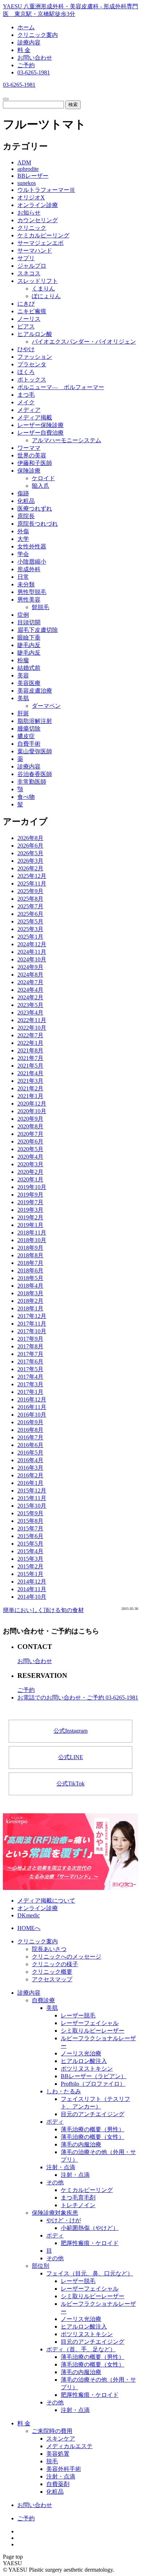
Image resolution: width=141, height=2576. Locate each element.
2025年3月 (30, 929)
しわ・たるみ (64, 2091)
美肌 (23, 698)
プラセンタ (32, 364)
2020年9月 (30, 1119)
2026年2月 (30, 868)
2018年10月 (32, 1240)
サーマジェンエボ (40, 243)
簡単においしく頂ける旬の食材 (43, 1610)
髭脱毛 (40, 607)
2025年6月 (30, 914)
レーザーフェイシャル (90, 2023)
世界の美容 (32, 455)
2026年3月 (30, 861)
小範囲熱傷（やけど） (90, 2228)
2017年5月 (30, 1369)
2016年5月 (30, 1453)
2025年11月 (32, 884)
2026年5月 (30, 853)
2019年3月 (30, 1210)
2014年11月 (32, 1589)
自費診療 (43, 2000)
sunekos (27, 183)
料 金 (24, 50)
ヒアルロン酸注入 (84, 2061)
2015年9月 (30, 1513)
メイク (26, 402)
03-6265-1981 (34, 72)
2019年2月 (30, 1217)
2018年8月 (30, 1255)
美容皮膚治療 (35, 691)
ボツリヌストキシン (87, 2069)
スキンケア (61, 2439)
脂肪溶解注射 (35, 721)
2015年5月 (30, 1544)
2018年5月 (30, 1278)
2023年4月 (30, 1013)
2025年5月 (30, 921)
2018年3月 (30, 1293)
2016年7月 (30, 1437)
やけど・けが (64, 2220)
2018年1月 (30, 1308)
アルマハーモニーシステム (67, 440)
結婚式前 (29, 668)
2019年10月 (32, 1187)
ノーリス (29, 319)
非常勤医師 (32, 782)
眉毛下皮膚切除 (38, 630)
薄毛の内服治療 (81, 2144)
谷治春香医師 (35, 774)
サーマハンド (35, 251)
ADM (24, 162)
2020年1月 (30, 1179)
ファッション (35, 357)
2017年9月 (30, 1339)
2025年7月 (30, 906)
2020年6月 (30, 1141)
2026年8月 (30, 838)
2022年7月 (30, 1035)
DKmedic (29, 1915)
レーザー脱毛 (78, 2015)
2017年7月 (30, 1354)
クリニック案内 (38, 35)
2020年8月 (30, 1126)
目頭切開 (29, 622)
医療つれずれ (35, 509)
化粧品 (26, 501)
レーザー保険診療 (40, 425)
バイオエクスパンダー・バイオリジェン (84, 342)
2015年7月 (30, 1528)
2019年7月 (30, 1202)
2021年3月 (30, 1081)
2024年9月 (30, 967)
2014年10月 (32, 1597)
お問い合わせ (35, 58)
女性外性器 (32, 546)
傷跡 (23, 493)
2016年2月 (30, 1475)
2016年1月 (30, 1483)
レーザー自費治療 (40, 433)
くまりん (43, 288)
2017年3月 (30, 1384)
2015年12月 (32, 1491)
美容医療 (29, 683)
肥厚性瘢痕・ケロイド (90, 2243)
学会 (23, 554)
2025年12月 (32, 876)
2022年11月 (32, 1020)
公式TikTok (70, 1784)
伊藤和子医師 (35, 463)
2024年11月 (32, 952)
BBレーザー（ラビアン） (94, 2076)
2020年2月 (30, 1172)
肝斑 (23, 713)
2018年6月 (30, 1270)
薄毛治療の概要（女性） (93, 2137)
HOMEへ (29, 1928)
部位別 (40, 2266)
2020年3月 (30, 1164)
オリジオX (31, 197)
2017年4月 (30, 1377)
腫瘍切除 (29, 729)
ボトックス (32, 380)
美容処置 (58, 2454)
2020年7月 (30, 1134)
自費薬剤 (58, 2484)
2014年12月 (32, 1582)
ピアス (26, 326)
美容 (23, 675)
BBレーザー (33, 176)
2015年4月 (30, 1551)
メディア (29, 410)
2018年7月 (30, 1263)
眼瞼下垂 (29, 637)
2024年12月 (32, 944)
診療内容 (29, 42)
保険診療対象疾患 (55, 2213)
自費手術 (29, 744)
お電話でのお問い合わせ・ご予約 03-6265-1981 (78, 1698)
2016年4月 (30, 1460)
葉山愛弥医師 (35, 751)
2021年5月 (30, 1066)
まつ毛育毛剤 (78, 2198)
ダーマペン (46, 706)
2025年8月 (30, 899)
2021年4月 (30, 1073)
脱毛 (52, 2461)
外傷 (23, 531)
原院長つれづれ (38, 524)
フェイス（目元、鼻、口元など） (90, 2273)
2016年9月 (30, 1422)
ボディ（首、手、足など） (81, 2349)
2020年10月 (32, 1111)
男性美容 (29, 600)
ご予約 (26, 65)
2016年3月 (30, 1468)
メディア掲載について (46, 1901)
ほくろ (26, 372)
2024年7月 (30, 982)
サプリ (26, 258)
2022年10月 (32, 1028)
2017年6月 (30, 1362)
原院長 (26, 516)
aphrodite (28, 169)
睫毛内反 (29, 645)
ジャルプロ (32, 266)
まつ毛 (26, 395)
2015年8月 (30, 1521)
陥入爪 (40, 486)
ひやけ (26, 349)
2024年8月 (30, 975)
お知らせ (29, 213)
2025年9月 (30, 891)
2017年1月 (30, 1392)
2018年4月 (30, 1286)
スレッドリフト (38, 281)
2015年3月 (30, 1559)
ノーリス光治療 (81, 2053)
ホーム (26, 27)
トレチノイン (78, 2205)
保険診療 (29, 471)
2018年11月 (32, 1233)
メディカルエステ (69, 2446)
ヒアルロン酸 (35, 334)
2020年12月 (32, 1104)
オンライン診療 (38, 205)
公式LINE (71, 1757)
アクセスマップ (52, 1979)
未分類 (26, 584)
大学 (23, 539)
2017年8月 (30, 1346)
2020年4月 (30, 1157)
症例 (23, 615)
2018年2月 (30, 1301)
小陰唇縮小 (32, 562)
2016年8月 (30, 1430)
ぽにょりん (46, 296)
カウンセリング (38, 220)
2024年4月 (30, 990)
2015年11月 (32, 1498)
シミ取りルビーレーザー (93, 2031)
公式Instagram (70, 1731)
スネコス (29, 273)
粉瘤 (23, 660)
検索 (73, 105)
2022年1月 (30, 1043)
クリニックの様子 (55, 1964)
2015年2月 (30, 1566)
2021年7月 (30, 1058)
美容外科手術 (64, 2469)
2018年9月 (30, 1248)
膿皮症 (26, 736)
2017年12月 (32, 1316)
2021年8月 (30, 1050)
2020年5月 (30, 1149)
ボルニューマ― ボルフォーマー (61, 387)
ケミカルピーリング (43, 235)
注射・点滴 (61, 2167)
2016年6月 (30, 1445)
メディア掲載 (35, 417)
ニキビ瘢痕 (32, 311)
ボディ (55, 2122)
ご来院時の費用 (52, 2431)
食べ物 (26, 797)
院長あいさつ (49, 1949)
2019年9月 (30, 1195)
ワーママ (29, 448)
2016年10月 (32, 1415)
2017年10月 (32, 1331)
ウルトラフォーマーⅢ (46, 190)
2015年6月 (30, 1536)
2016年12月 (32, 1399)
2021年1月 (30, 1096)
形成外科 (29, 569)
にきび (26, 304)
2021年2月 (30, 1088)
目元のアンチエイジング (93, 2114)
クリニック (32, 228)
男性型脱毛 (32, 592)
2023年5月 (30, 1005)
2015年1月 (30, 1574)
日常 (23, 577)
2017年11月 (32, 1324)
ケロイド (43, 478)
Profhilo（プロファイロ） (93, 2084)
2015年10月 (32, 1506)
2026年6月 (30, 846)
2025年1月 (30, 937)
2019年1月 (30, 1225)
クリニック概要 (52, 1972)
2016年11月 (32, 1407)
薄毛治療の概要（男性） (93, 2129)
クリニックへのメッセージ (67, 1957)
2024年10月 (32, 959)
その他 (55, 2182)
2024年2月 (30, 997)
